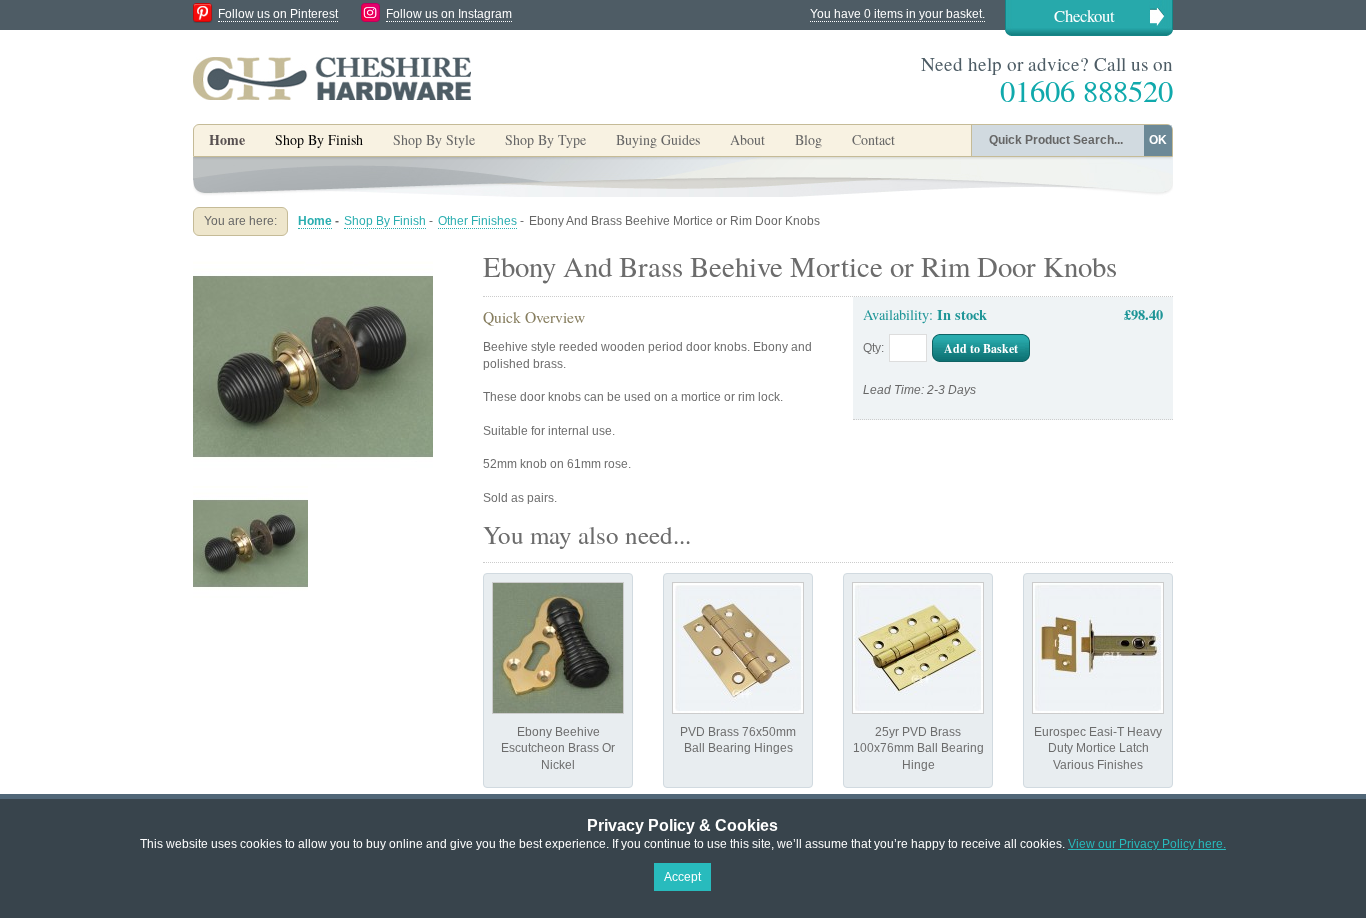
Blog (808, 139)
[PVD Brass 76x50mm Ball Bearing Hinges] (738, 648)
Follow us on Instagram (449, 14)
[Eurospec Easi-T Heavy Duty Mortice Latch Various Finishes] (1098, 648)
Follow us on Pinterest (278, 14)
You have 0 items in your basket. (897, 14)
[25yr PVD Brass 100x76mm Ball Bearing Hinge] (918, 648)
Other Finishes (477, 221)
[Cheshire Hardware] (332, 78)
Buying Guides (658, 139)
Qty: (873, 348)
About (747, 139)
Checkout (1084, 15)
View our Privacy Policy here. (1147, 844)
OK (1158, 140)
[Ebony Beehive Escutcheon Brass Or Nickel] (558, 648)
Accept (682, 877)
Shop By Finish (385, 221)
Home (227, 139)
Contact (873, 139)
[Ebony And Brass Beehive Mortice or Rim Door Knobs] (313, 254)
